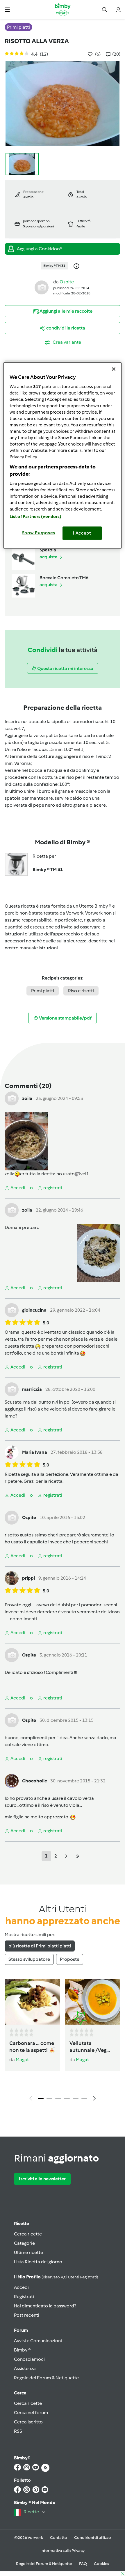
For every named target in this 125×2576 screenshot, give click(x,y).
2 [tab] (49, 2099)
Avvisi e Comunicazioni (38, 2341)
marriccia (32, 1389)
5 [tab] (76, 2099)
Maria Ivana (35, 1452)
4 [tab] (67, 2099)
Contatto (59, 2538)
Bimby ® (22, 2350)
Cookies (101, 2564)
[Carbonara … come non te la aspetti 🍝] (32, 2002)
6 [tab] (84, 2099)
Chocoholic (34, 1781)
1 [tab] (41, 2099)
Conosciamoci (29, 2359)
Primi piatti (43, 991)
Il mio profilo (56, 2277)
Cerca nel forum (31, 2413)
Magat (22, 2060)
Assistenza (25, 2368)
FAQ (83, 2564)
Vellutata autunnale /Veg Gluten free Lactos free (92, 2047)
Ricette (22, 2223)
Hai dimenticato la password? (45, 2306)
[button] (7, 9)
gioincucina (34, 1310)
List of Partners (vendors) (36, 517)
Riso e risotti (81, 991)
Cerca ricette (28, 2234)
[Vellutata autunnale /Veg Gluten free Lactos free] (93, 2002)
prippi (28, 1578)
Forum (21, 2330)
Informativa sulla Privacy (63, 2551)
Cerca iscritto (28, 2422)
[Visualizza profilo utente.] (42, 287)
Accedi (21, 2287)
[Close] (114, 369)
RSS (18, 2431)
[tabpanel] (63, 2041)
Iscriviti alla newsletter (42, 2179)
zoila (27, 1098)
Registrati (24, 2297)
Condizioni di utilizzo (93, 2538)
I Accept (82, 533)
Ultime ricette (28, 2252)
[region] (63, 455)
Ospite (67, 282)
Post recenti (27, 2315)
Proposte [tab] (70, 1959)
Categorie (24, 2243)
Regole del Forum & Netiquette (46, 2378)
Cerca (20, 2393)
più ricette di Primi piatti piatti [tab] (40, 1946)
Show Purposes (39, 533)
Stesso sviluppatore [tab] (29, 1959)
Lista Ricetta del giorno (38, 2262)
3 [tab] (58, 2099)
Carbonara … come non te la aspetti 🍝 (32, 2047)
